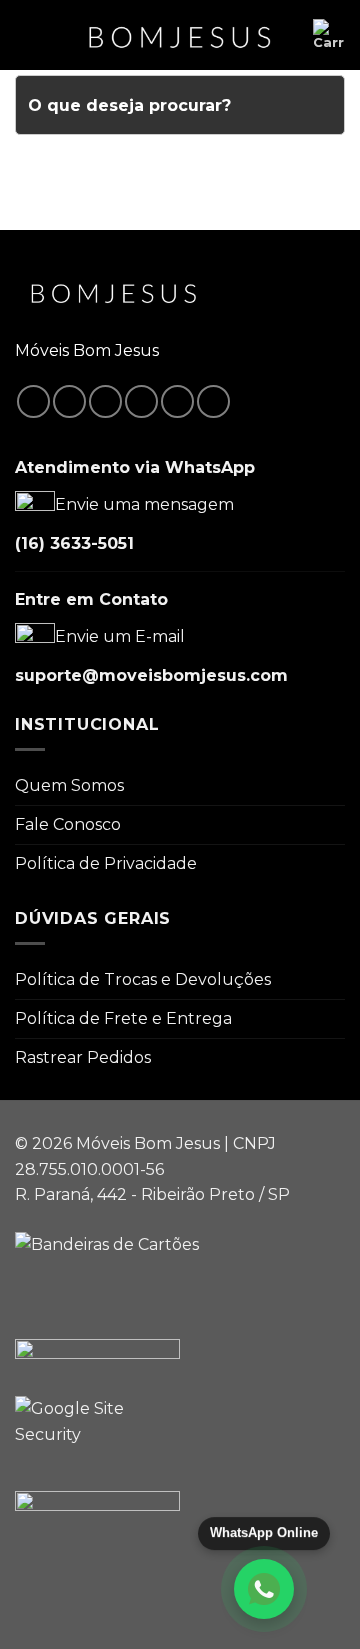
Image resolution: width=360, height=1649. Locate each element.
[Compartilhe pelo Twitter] (105, 401)
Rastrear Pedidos (83, 1057)
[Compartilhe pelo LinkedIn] (213, 401)
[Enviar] (321, 105)
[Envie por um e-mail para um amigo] (141, 401)
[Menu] (27, 34)
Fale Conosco (68, 824)
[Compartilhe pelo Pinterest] (177, 401)
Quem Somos (69, 785)
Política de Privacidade (106, 863)
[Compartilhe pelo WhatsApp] (33, 401)
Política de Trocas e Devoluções (143, 979)
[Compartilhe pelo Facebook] (69, 401)
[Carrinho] (329, 35)
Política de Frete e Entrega (123, 1018)
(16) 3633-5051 (74, 543)
